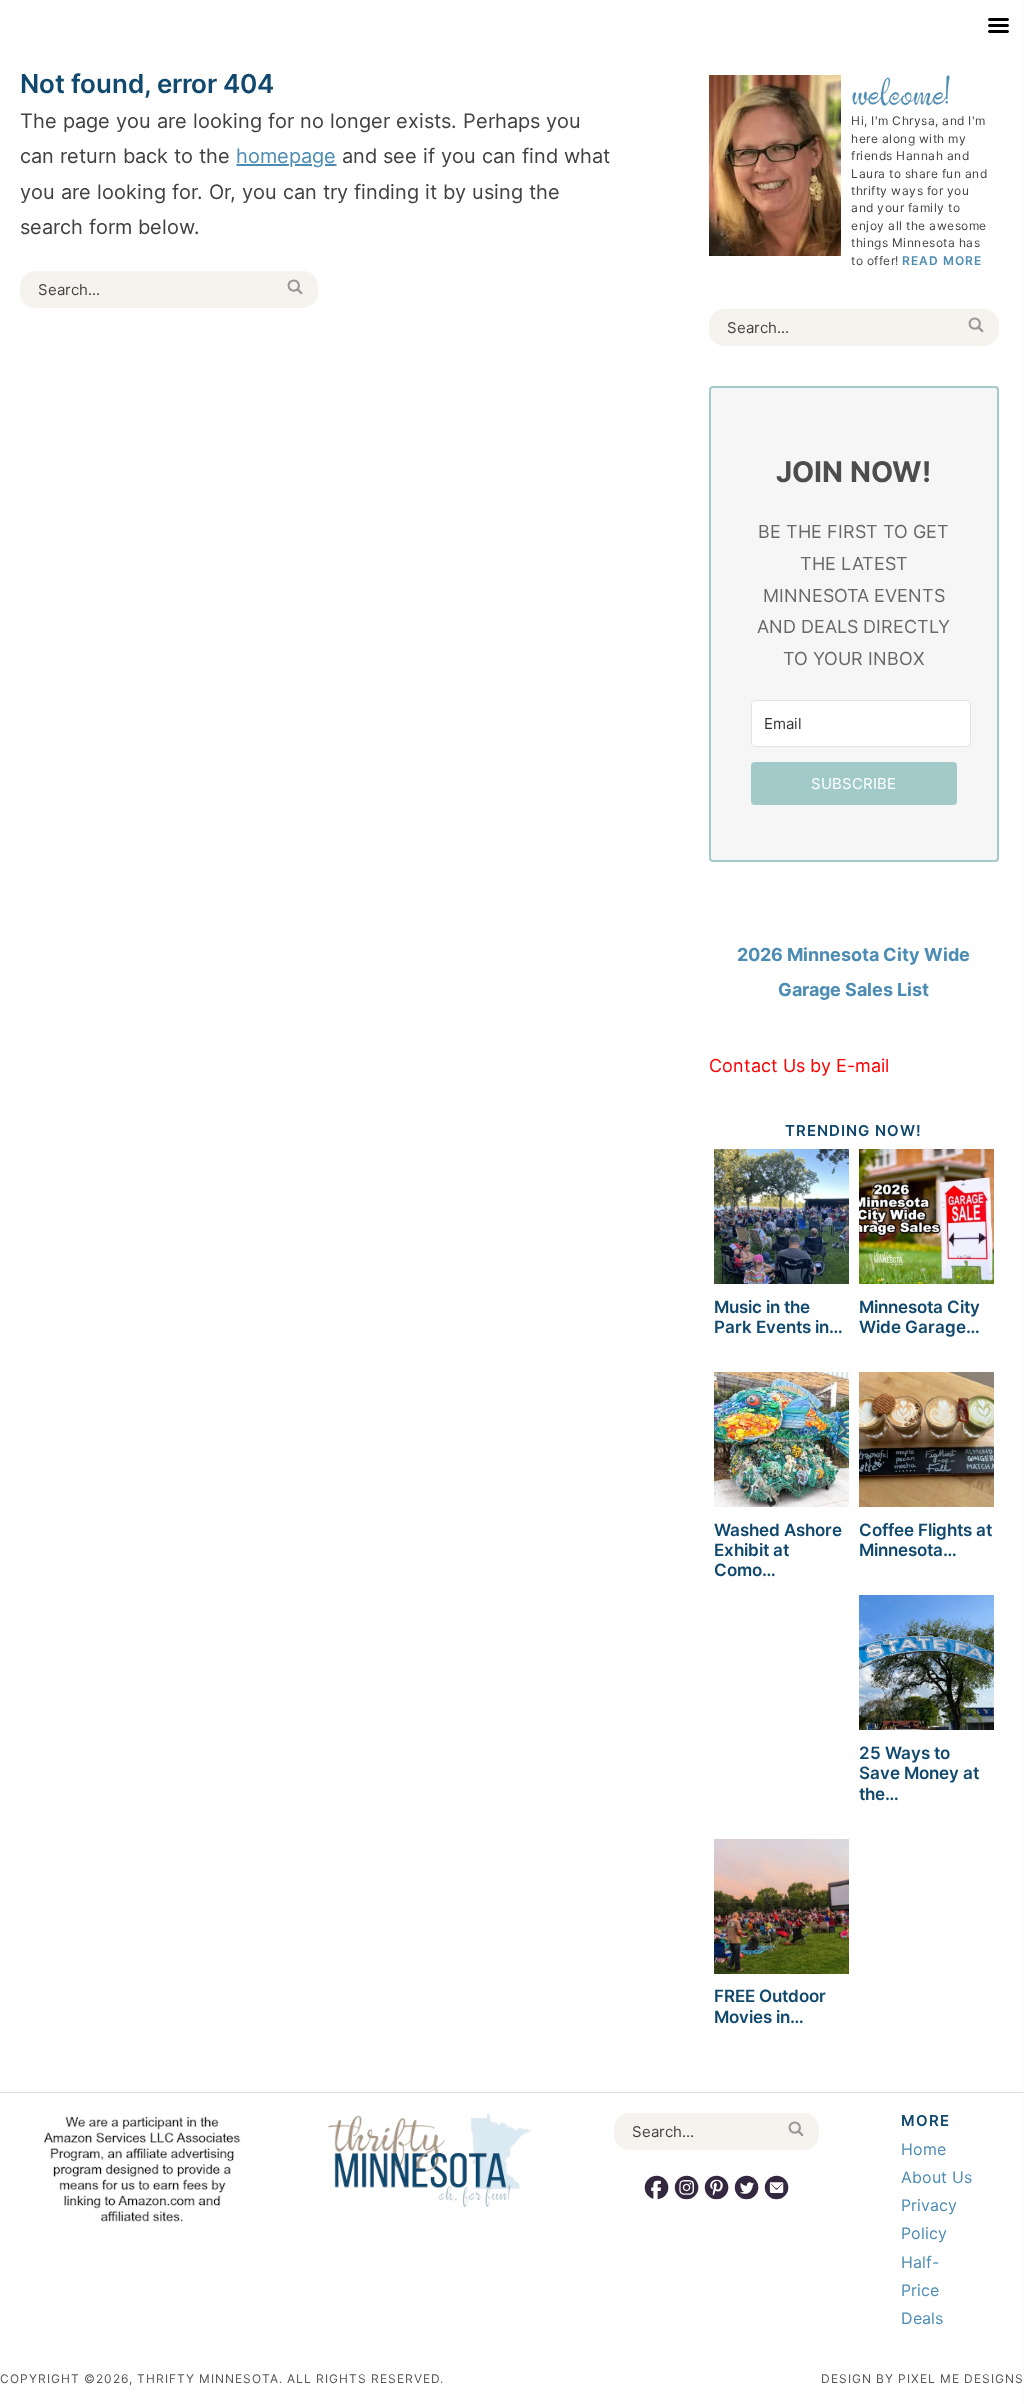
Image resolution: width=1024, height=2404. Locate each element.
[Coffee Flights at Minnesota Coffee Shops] (926, 1443)
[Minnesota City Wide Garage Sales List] (926, 1220)
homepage (286, 156)
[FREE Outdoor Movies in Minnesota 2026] (781, 1910)
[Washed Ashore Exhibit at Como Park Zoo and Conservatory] (781, 1443)
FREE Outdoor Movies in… (770, 2006)
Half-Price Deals (922, 2290)
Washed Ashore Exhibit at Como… (778, 1550)
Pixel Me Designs (961, 2378)
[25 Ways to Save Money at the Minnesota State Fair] (926, 1666)
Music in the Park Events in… (778, 1317)
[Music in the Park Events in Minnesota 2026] (781, 1220)
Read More (942, 260)
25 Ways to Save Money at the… (919, 1773)
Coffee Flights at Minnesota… (925, 1540)
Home (923, 2149)
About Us (936, 2177)
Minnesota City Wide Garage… (919, 1317)
